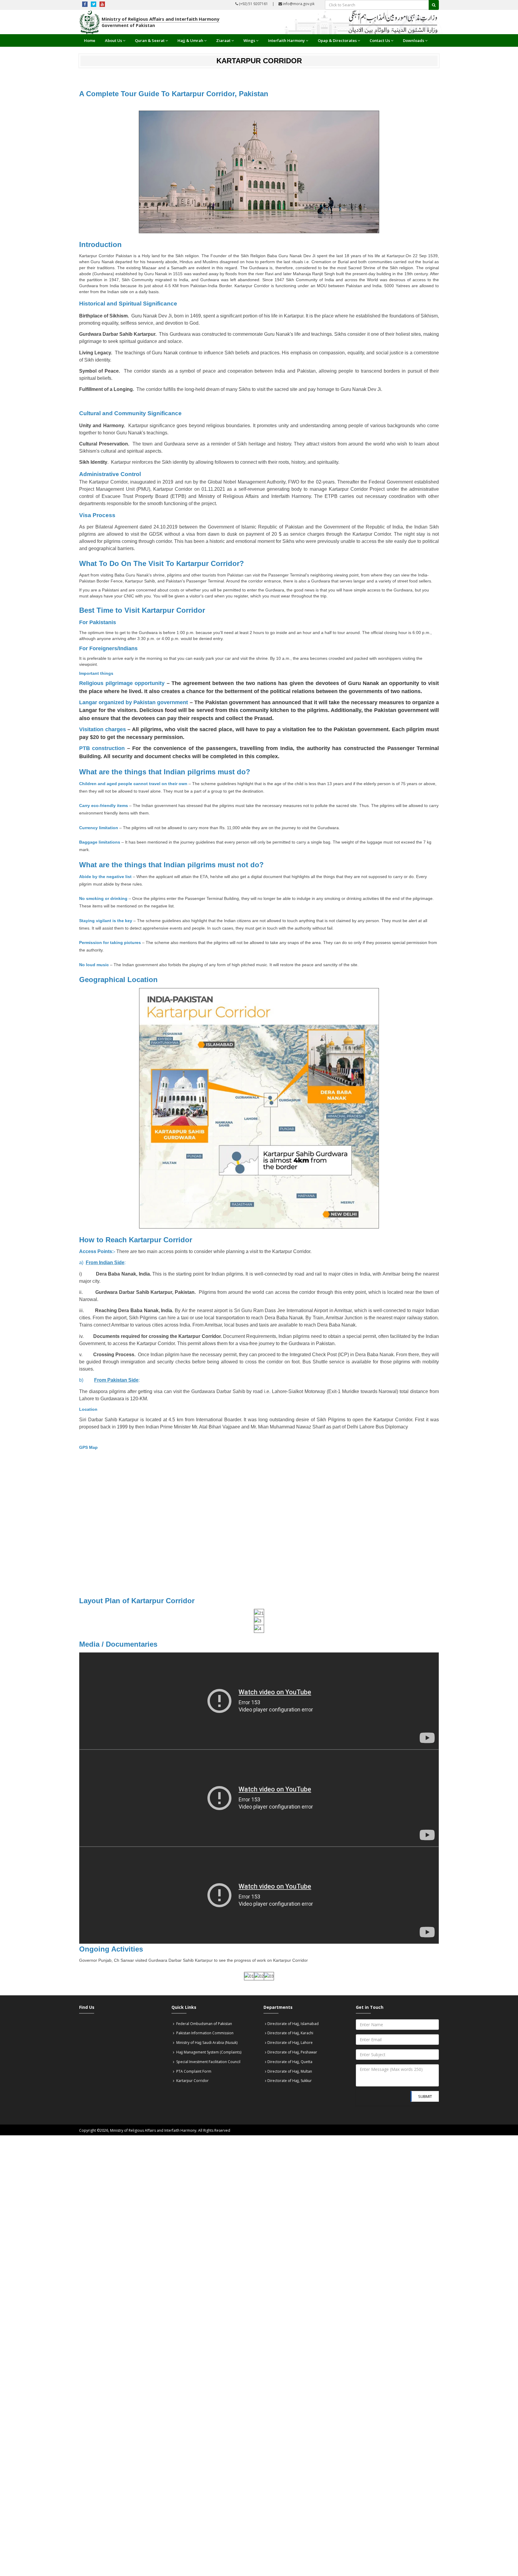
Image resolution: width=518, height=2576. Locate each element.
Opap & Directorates (337, 40)
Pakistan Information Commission (204, 2033)
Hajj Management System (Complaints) (208, 2052)
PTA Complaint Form (193, 2071)
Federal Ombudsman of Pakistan (204, 2024)
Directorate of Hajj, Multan (290, 2071)
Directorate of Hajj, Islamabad (293, 2024)
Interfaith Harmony (286, 40)
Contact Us (380, 40)
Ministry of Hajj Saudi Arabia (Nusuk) (206, 2043)
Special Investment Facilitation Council (208, 2062)
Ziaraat (223, 40)
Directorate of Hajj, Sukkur (290, 2081)
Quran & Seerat (150, 40)
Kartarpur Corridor (192, 2081)
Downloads (414, 40)
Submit (425, 2096)
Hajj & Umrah (190, 40)
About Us (113, 40)
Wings (249, 40)
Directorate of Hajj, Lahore (290, 2043)
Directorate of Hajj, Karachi (290, 2033)
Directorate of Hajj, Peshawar (292, 2052)
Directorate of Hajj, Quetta (290, 2062)
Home (90, 40)
